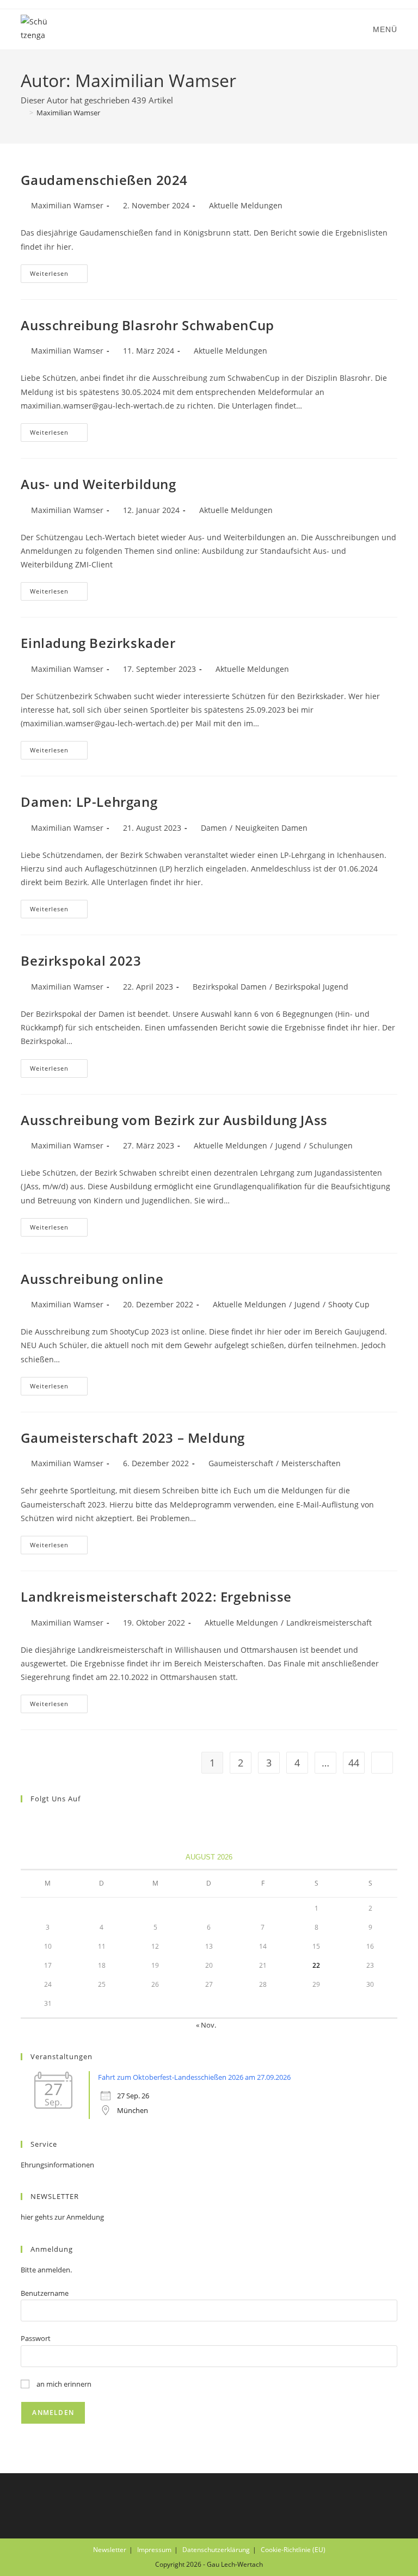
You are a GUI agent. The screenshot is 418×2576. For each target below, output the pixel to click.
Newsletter (110, 2550)
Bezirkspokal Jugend (312, 987)
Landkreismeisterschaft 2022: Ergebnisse (156, 1596)
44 (354, 1763)
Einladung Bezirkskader (98, 643)
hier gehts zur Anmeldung (62, 2217)
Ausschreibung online (92, 1279)
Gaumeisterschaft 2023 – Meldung (133, 1438)
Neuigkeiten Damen (271, 828)
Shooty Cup (349, 1304)
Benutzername (45, 2293)
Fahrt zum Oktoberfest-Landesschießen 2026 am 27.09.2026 (194, 2077)
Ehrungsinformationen (57, 2165)
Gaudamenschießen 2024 (104, 180)
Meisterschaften (311, 1463)
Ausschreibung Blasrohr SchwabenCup (147, 325)
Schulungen (331, 1145)
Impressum (154, 2550)
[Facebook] (27, 1821)
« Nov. (206, 2025)
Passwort (36, 2338)
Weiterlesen (59, 276)
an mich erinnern (63, 2384)
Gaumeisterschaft (241, 1463)
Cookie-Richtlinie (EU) (293, 2550)
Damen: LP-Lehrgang (89, 802)
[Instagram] (40, 1821)
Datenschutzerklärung (216, 2550)
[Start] (23, 113)
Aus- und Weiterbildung (98, 484)
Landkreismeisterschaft (329, 1623)
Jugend (288, 1145)
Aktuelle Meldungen (246, 205)
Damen (214, 828)
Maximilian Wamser (68, 113)
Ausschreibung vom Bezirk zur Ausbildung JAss (174, 1120)
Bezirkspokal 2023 (81, 960)
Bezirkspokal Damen (230, 987)
